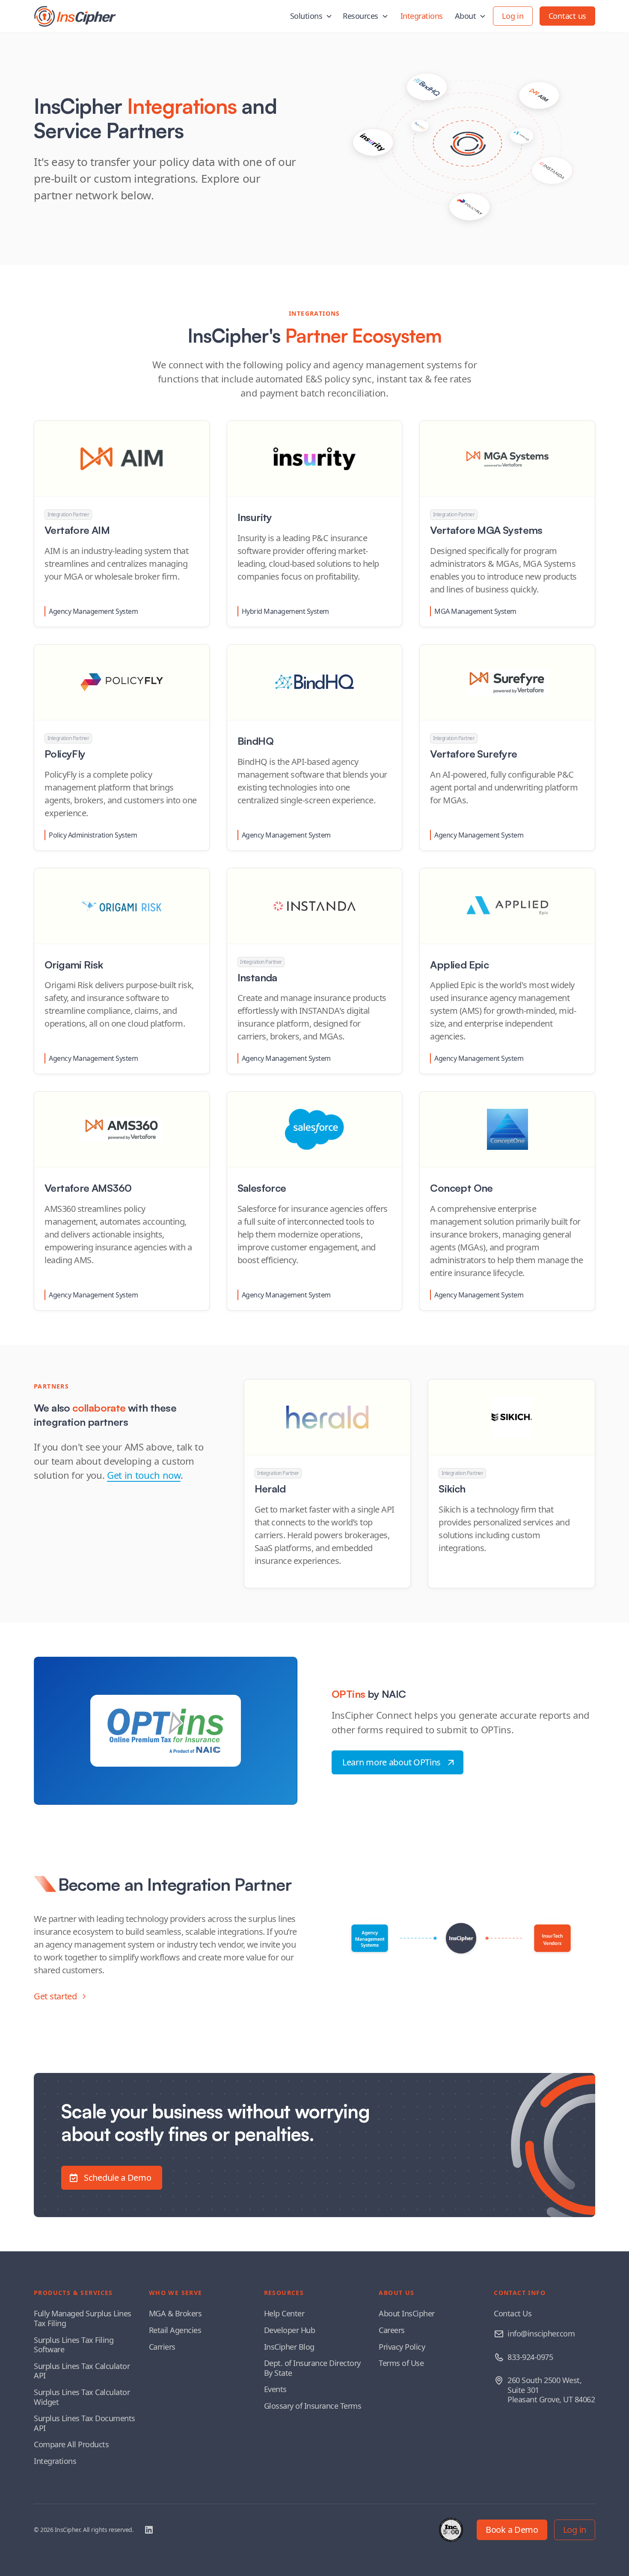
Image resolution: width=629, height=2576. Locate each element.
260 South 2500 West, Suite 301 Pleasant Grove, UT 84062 (551, 2390)
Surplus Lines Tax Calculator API (82, 2371)
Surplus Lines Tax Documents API (85, 2423)
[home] (75, 16)
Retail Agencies (175, 2330)
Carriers (162, 2347)
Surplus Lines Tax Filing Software (74, 2345)
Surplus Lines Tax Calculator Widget (82, 2397)
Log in (513, 16)
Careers (392, 2330)
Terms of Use (401, 2363)
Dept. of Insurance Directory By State (312, 2368)
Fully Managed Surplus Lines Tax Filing (83, 2318)
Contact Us (513, 2313)
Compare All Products (71, 2444)
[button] (312, 16)
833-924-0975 (530, 2357)
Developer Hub (290, 2330)
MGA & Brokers (175, 2313)
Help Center (284, 2313)
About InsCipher (407, 2313)
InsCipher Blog (289, 2347)
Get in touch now (144, 1475)
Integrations (422, 16)
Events (275, 2389)
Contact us (567, 16)
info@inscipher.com (541, 2333)
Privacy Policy (402, 2347)
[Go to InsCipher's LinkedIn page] (149, 2530)
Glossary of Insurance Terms (313, 2406)
